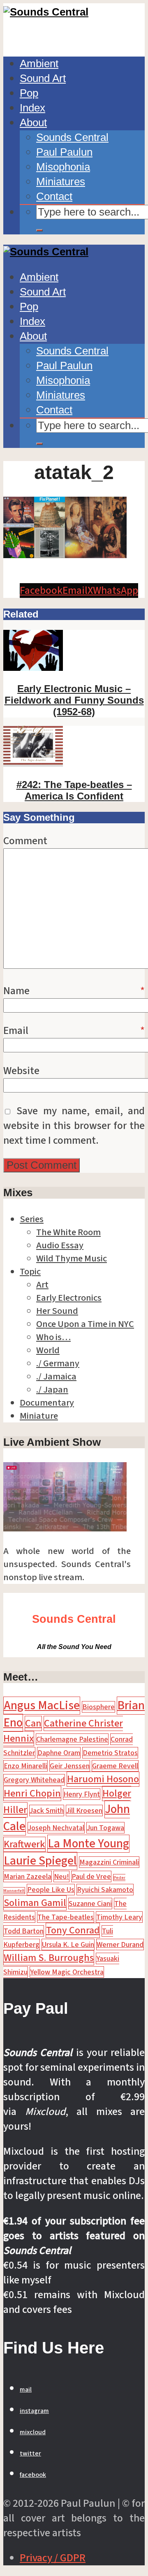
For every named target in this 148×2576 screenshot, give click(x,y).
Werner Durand (120, 1944)
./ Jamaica (56, 1377)
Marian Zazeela (28, 1876)
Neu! (61, 1876)
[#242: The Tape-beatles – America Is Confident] (33, 763)
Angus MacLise (42, 1706)
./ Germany (58, 1363)
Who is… (53, 1337)
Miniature (39, 1416)
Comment (25, 841)
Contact (54, 196)
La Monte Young (88, 1844)
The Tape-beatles (66, 1917)
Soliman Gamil (35, 1903)
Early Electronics (69, 1298)
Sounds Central (72, 137)
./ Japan (52, 1390)
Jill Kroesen (84, 1810)
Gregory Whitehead (34, 1780)
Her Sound (57, 1311)
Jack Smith (47, 1810)
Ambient (39, 64)
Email (74, 1031)
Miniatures (61, 182)
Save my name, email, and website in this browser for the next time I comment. (74, 1126)
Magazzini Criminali (109, 1862)
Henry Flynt (82, 1794)
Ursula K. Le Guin (68, 1944)
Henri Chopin (32, 1793)
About (33, 123)
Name (74, 991)
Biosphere (98, 1707)
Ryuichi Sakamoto (105, 1890)
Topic (30, 1272)
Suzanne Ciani (90, 1904)
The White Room (68, 1232)
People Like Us (51, 1890)
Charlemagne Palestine (72, 1739)
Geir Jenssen (70, 1766)
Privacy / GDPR (53, 2558)
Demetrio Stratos (110, 1753)
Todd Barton (24, 1931)
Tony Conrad (73, 1930)
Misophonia (63, 167)
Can (33, 1723)
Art (42, 1285)
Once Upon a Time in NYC (85, 1324)
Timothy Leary (119, 1917)
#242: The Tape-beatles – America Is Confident (74, 790)
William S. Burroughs (49, 1958)
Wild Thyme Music (72, 1258)
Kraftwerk (24, 1844)
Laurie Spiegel (40, 1861)
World (48, 1350)
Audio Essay (60, 1245)
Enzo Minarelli (25, 1766)
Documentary (47, 1403)
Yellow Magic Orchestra (67, 1972)
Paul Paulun (64, 152)
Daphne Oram (59, 1753)
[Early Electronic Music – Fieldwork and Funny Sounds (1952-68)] (33, 668)
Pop (29, 93)
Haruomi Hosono (103, 1779)
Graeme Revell (115, 1766)
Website (21, 1071)
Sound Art (43, 78)
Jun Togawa (105, 1828)
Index (32, 108)
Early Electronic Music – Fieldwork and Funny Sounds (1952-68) (74, 700)
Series (32, 1219)
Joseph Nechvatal (56, 1828)
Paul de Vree (91, 1876)
